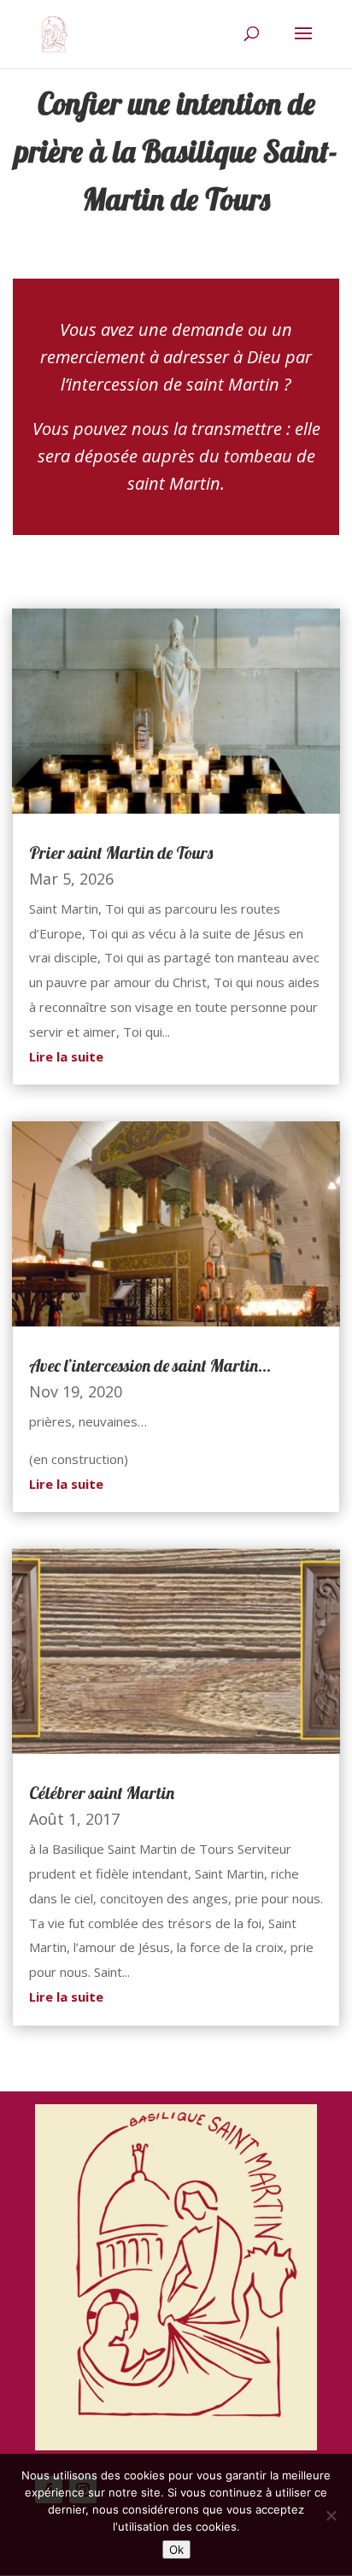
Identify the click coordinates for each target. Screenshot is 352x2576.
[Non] (331, 2515)
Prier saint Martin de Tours (121, 853)
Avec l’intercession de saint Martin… (150, 1365)
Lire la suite (66, 1056)
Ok (176, 2550)
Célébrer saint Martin (102, 1793)
